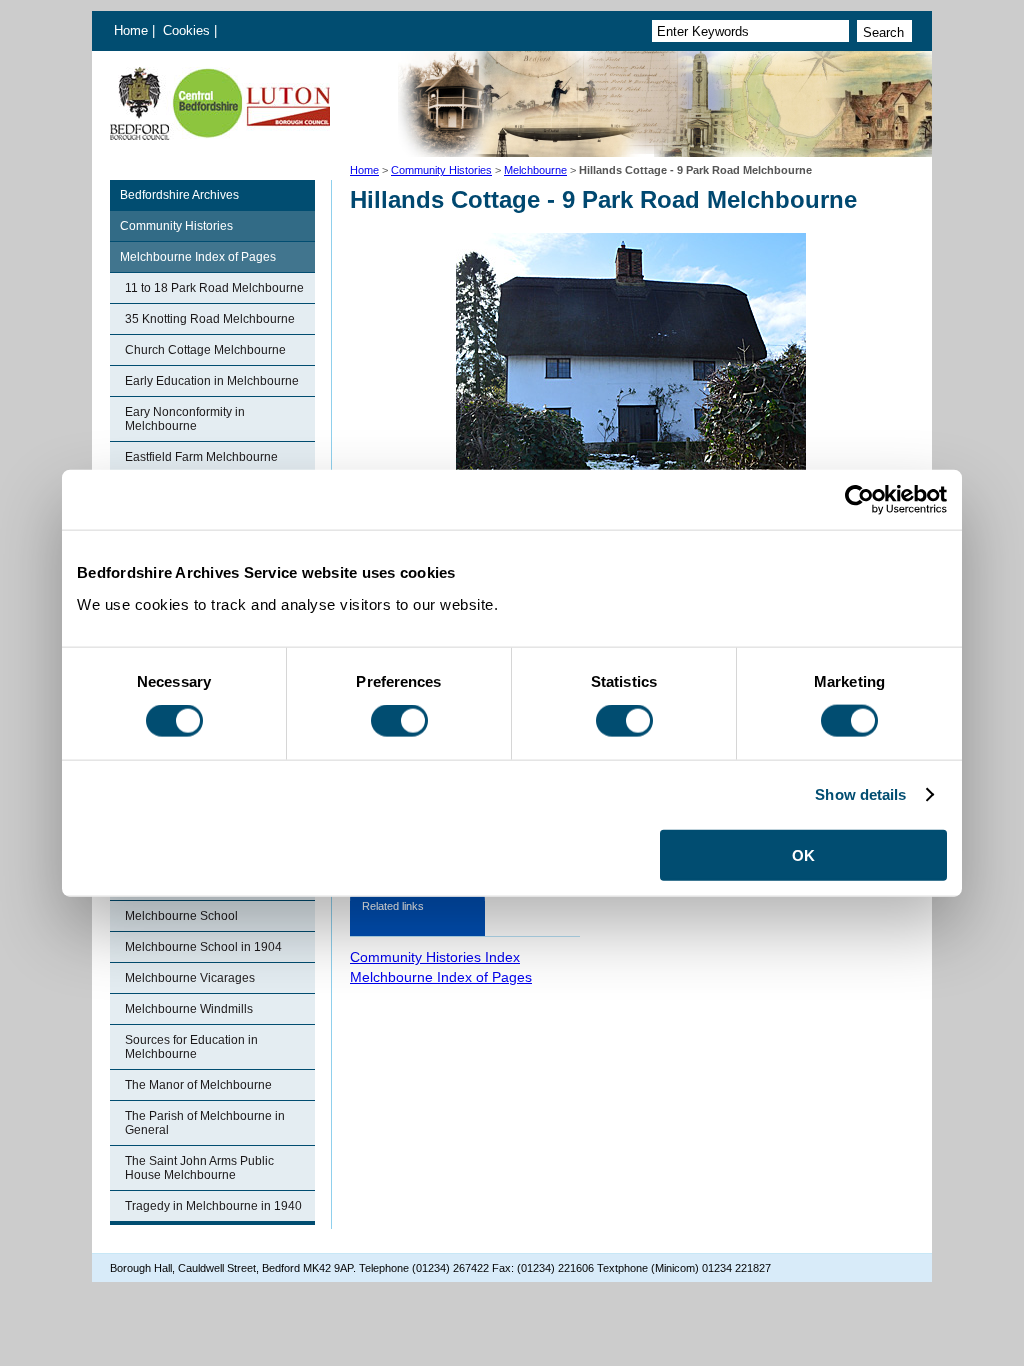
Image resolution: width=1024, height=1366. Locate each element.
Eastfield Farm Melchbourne (201, 457)
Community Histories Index (435, 957)
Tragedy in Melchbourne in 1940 (213, 1206)
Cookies (188, 30)
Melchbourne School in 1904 (203, 947)
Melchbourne (535, 170)
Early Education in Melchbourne (212, 381)
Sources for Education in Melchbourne (191, 1047)
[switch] (399, 721)
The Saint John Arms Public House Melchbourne (199, 1168)
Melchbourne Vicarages (190, 978)
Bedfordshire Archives (179, 195)
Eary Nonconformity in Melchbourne (185, 419)
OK (803, 854)
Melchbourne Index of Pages (198, 257)
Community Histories (441, 170)
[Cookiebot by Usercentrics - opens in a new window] (859, 500)
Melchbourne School (181, 916)
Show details (860, 794)
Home (131, 30)
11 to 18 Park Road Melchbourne (214, 288)
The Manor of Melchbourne (198, 1085)
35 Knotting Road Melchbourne (210, 319)
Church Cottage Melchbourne (205, 350)
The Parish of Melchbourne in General (205, 1123)
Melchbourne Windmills (189, 1009)
